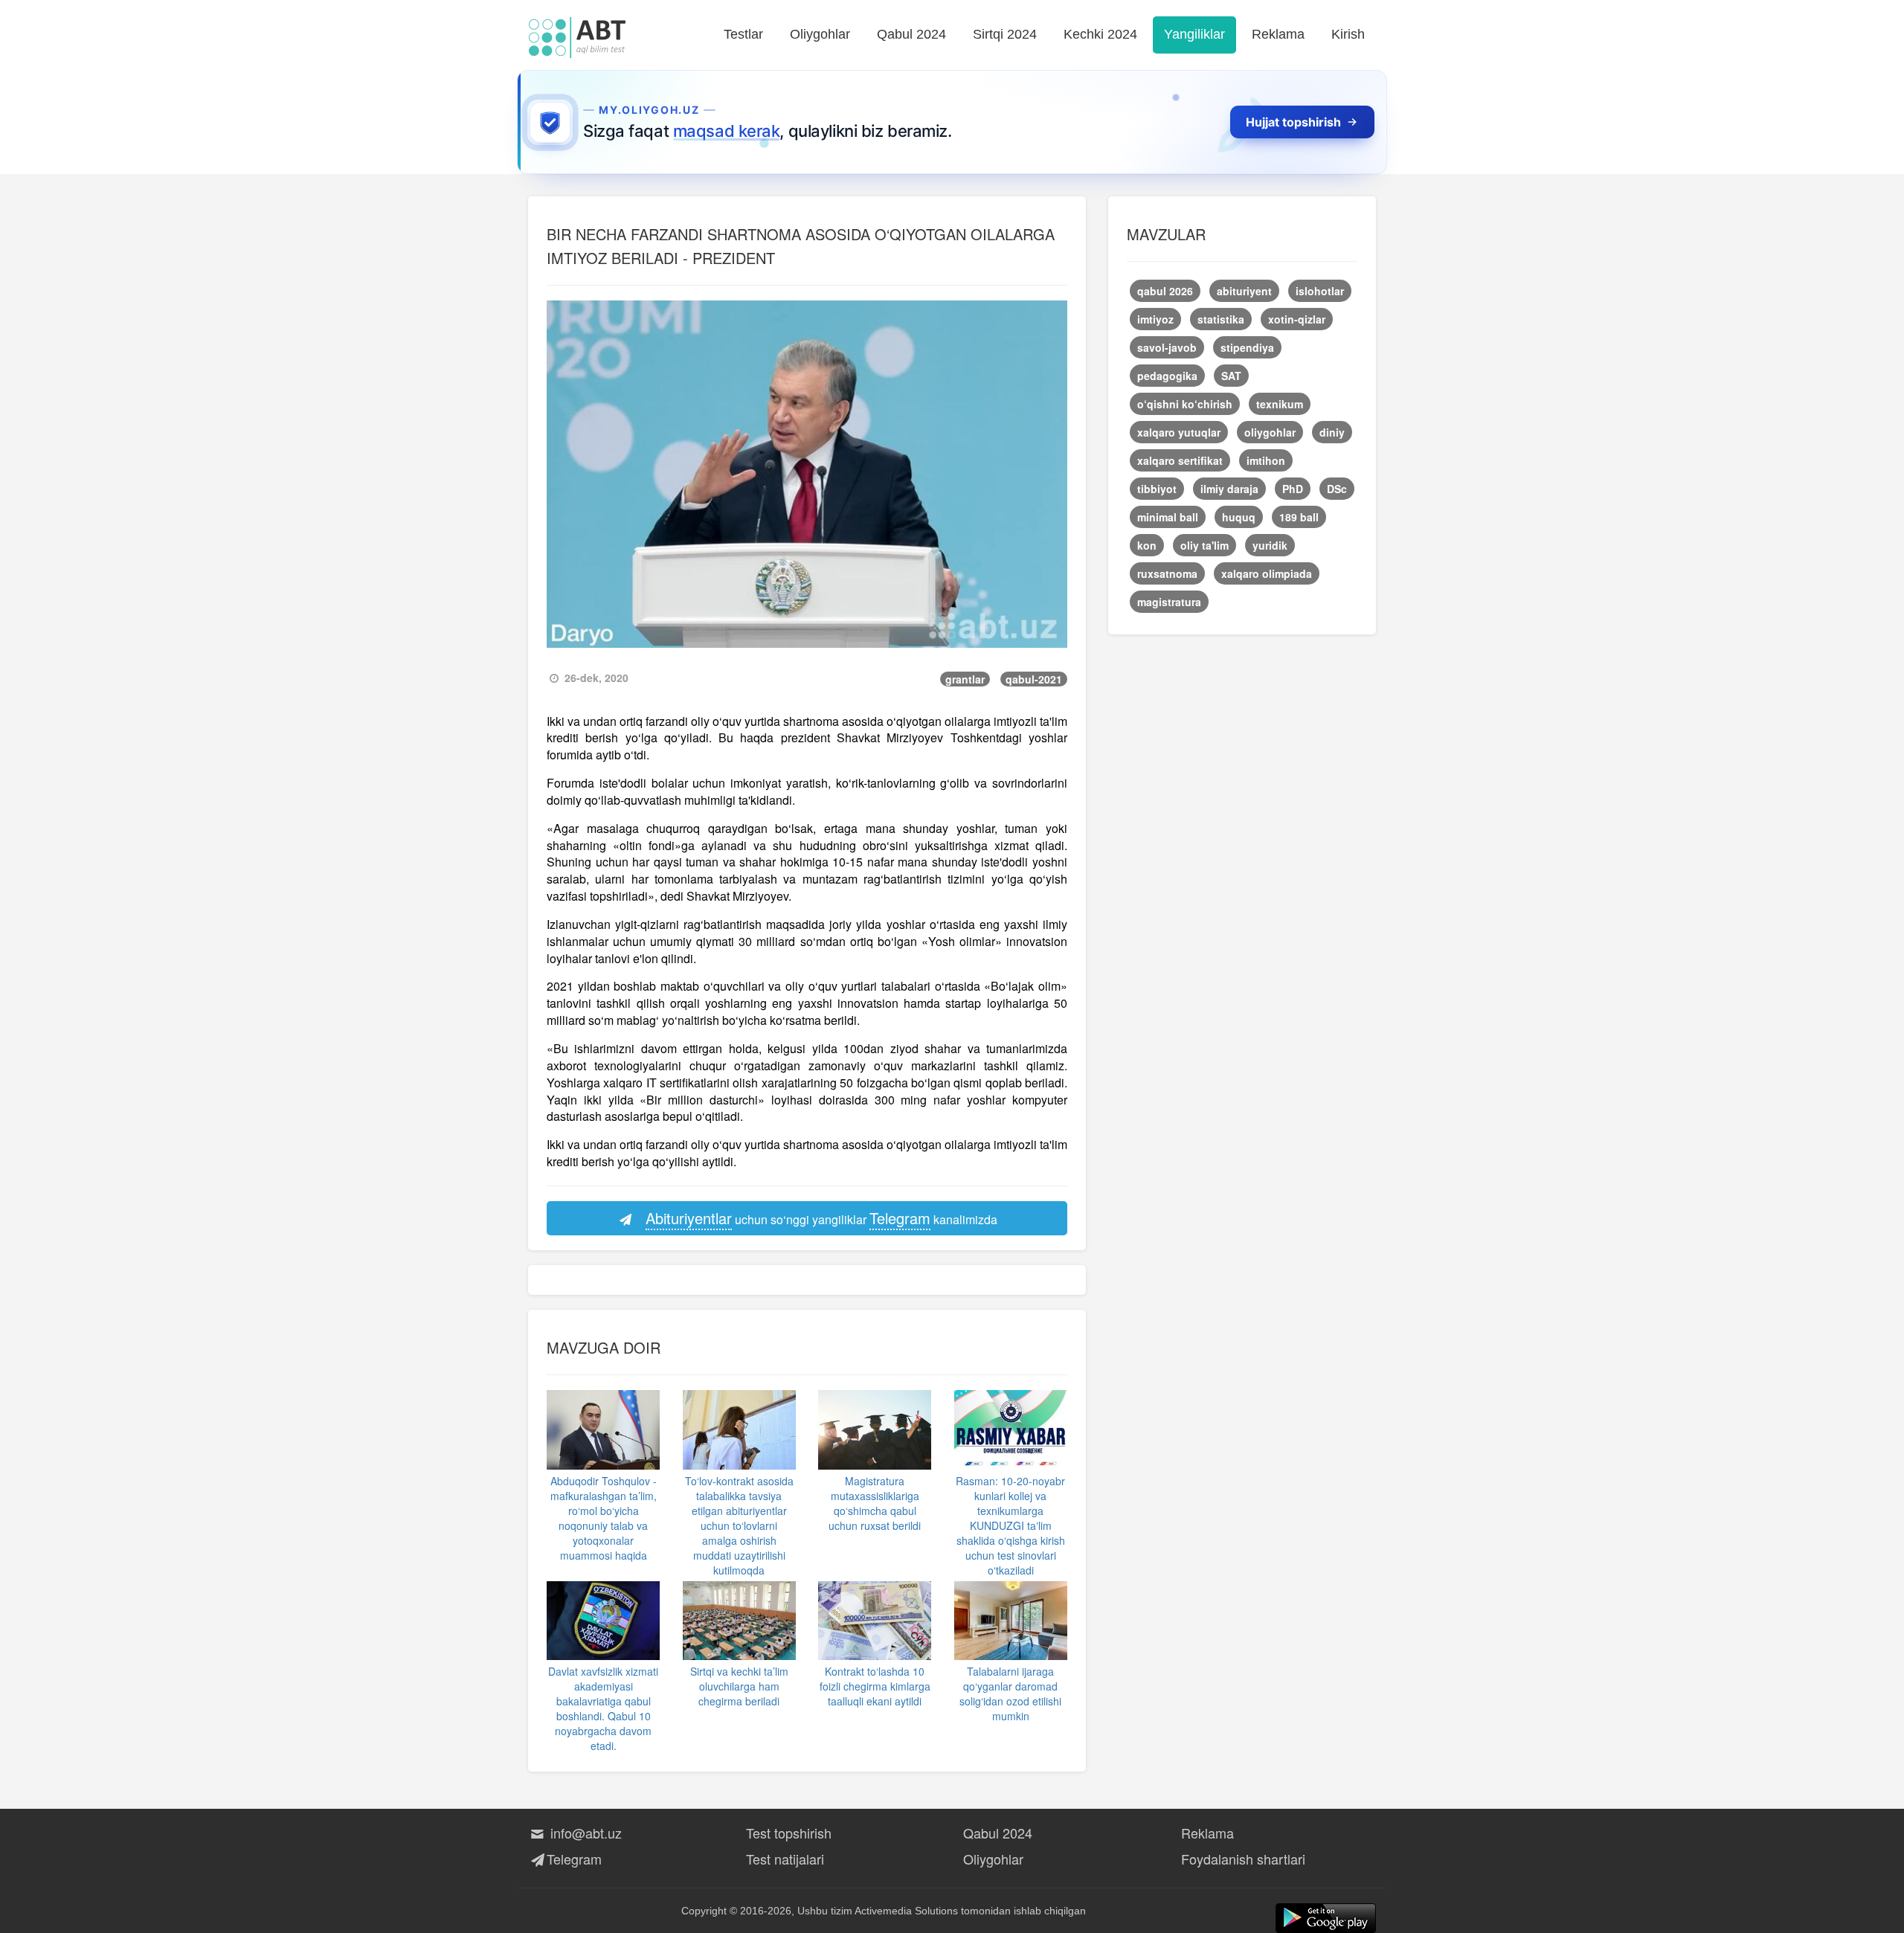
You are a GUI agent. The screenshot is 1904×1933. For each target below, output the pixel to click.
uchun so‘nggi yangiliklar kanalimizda (821, 1218)
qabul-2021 (1034, 679)
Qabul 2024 (911, 34)
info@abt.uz (584, 1833)
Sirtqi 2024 (1005, 34)
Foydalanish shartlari (1243, 1859)
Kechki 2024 (1100, 34)
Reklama (1278, 34)
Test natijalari (785, 1859)
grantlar (965, 679)
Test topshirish (789, 1833)
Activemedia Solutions (906, 1911)
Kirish (1348, 34)
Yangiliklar (1194, 34)
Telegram (574, 1859)
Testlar (743, 34)
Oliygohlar (820, 34)
